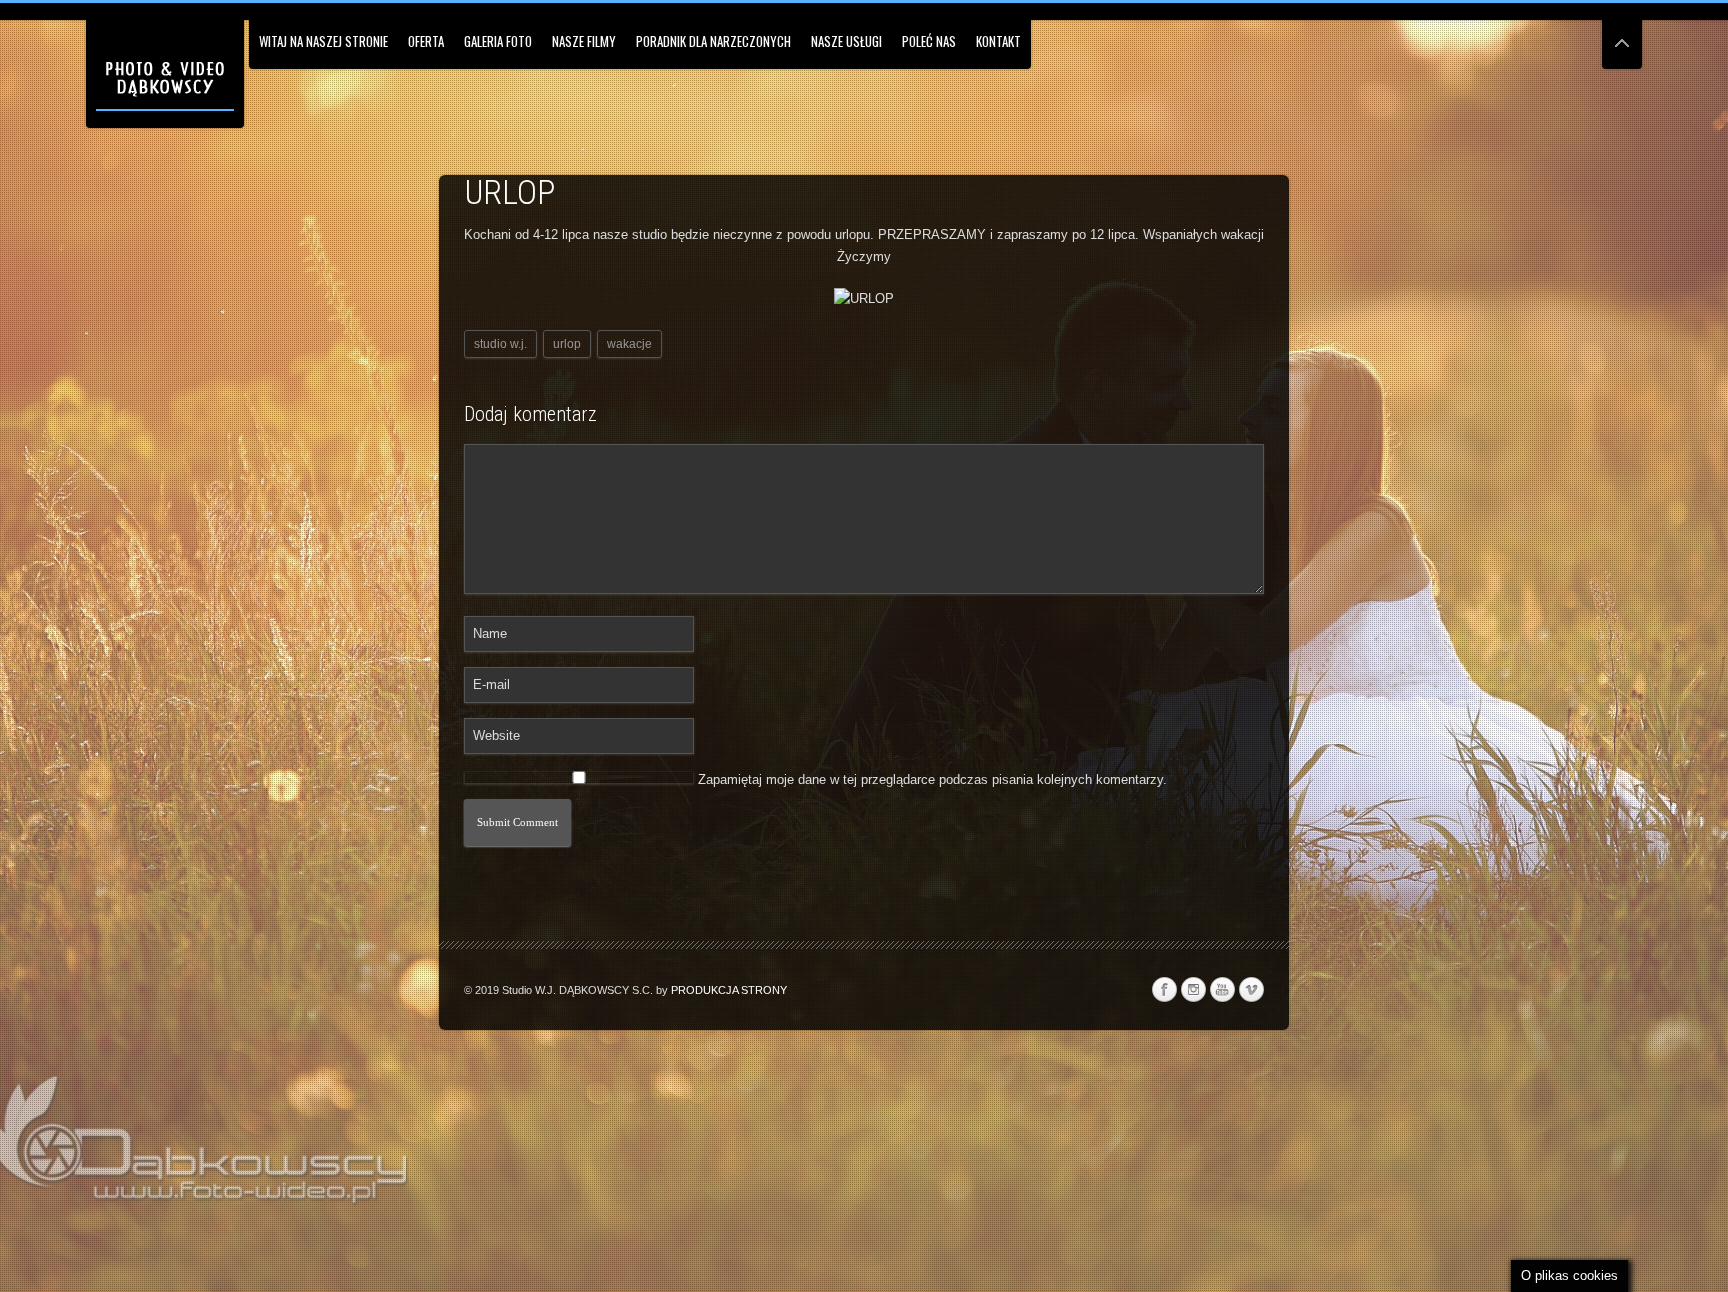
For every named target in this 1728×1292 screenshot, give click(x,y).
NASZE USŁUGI (846, 41)
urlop (567, 344)
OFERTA (426, 41)
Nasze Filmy (584, 41)
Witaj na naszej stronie (323, 41)
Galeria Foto (498, 41)
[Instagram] (1193, 990)
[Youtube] (1222, 990)
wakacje (629, 344)
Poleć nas (929, 41)
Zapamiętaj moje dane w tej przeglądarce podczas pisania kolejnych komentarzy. (932, 779)
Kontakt (998, 41)
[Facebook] (1164, 990)
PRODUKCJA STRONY (729, 990)
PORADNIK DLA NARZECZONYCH (713, 41)
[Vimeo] (1251, 990)
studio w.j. (500, 344)
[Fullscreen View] (1622, 34)
